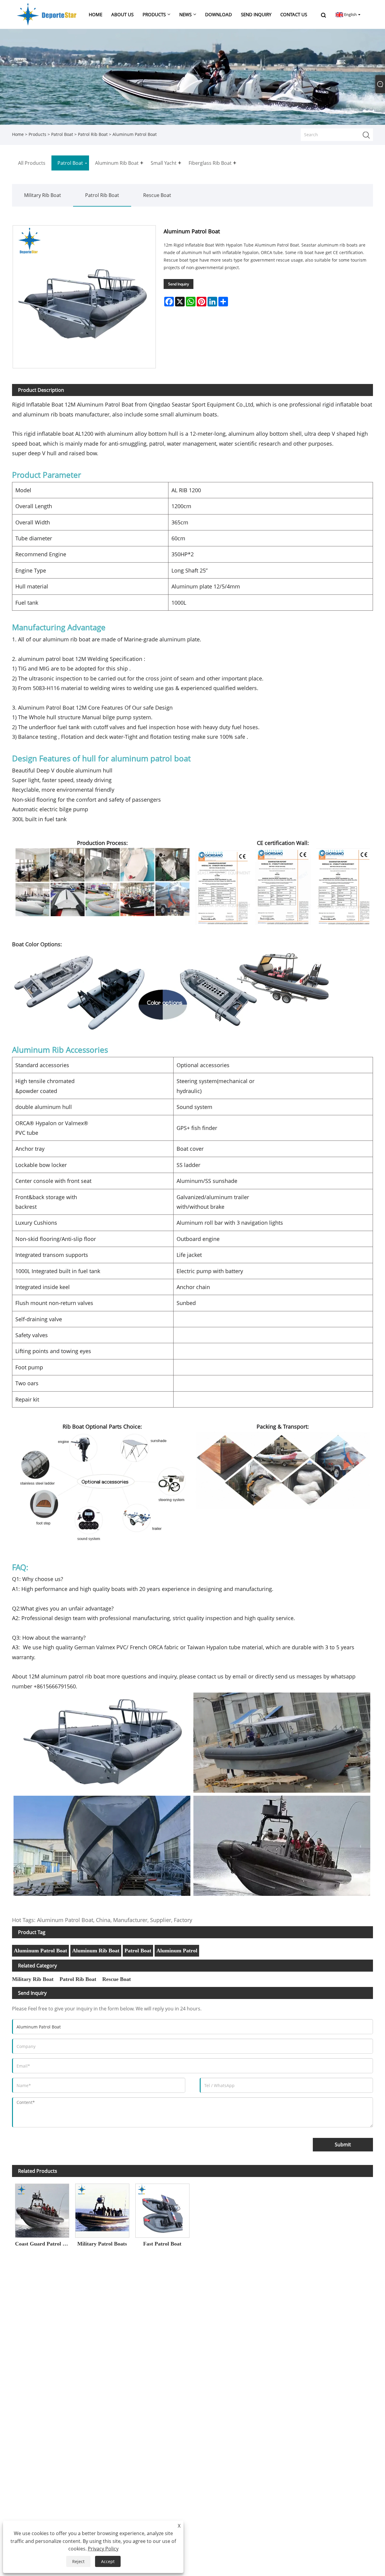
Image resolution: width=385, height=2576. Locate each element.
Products (37, 134)
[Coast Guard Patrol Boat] (42, 2209)
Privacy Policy (103, 2549)
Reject (78, 2561)
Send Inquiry (179, 284)
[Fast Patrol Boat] (162, 2209)
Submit (343, 2145)
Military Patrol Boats (102, 2244)
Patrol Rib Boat (93, 134)
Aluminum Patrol (177, 1951)
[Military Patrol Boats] (102, 2209)
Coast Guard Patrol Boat (44, 2244)
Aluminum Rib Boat (96, 1951)
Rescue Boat (157, 195)
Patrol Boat (62, 134)
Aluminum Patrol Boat (40, 1951)
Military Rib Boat (43, 195)
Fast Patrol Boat (162, 2244)
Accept (108, 2561)
